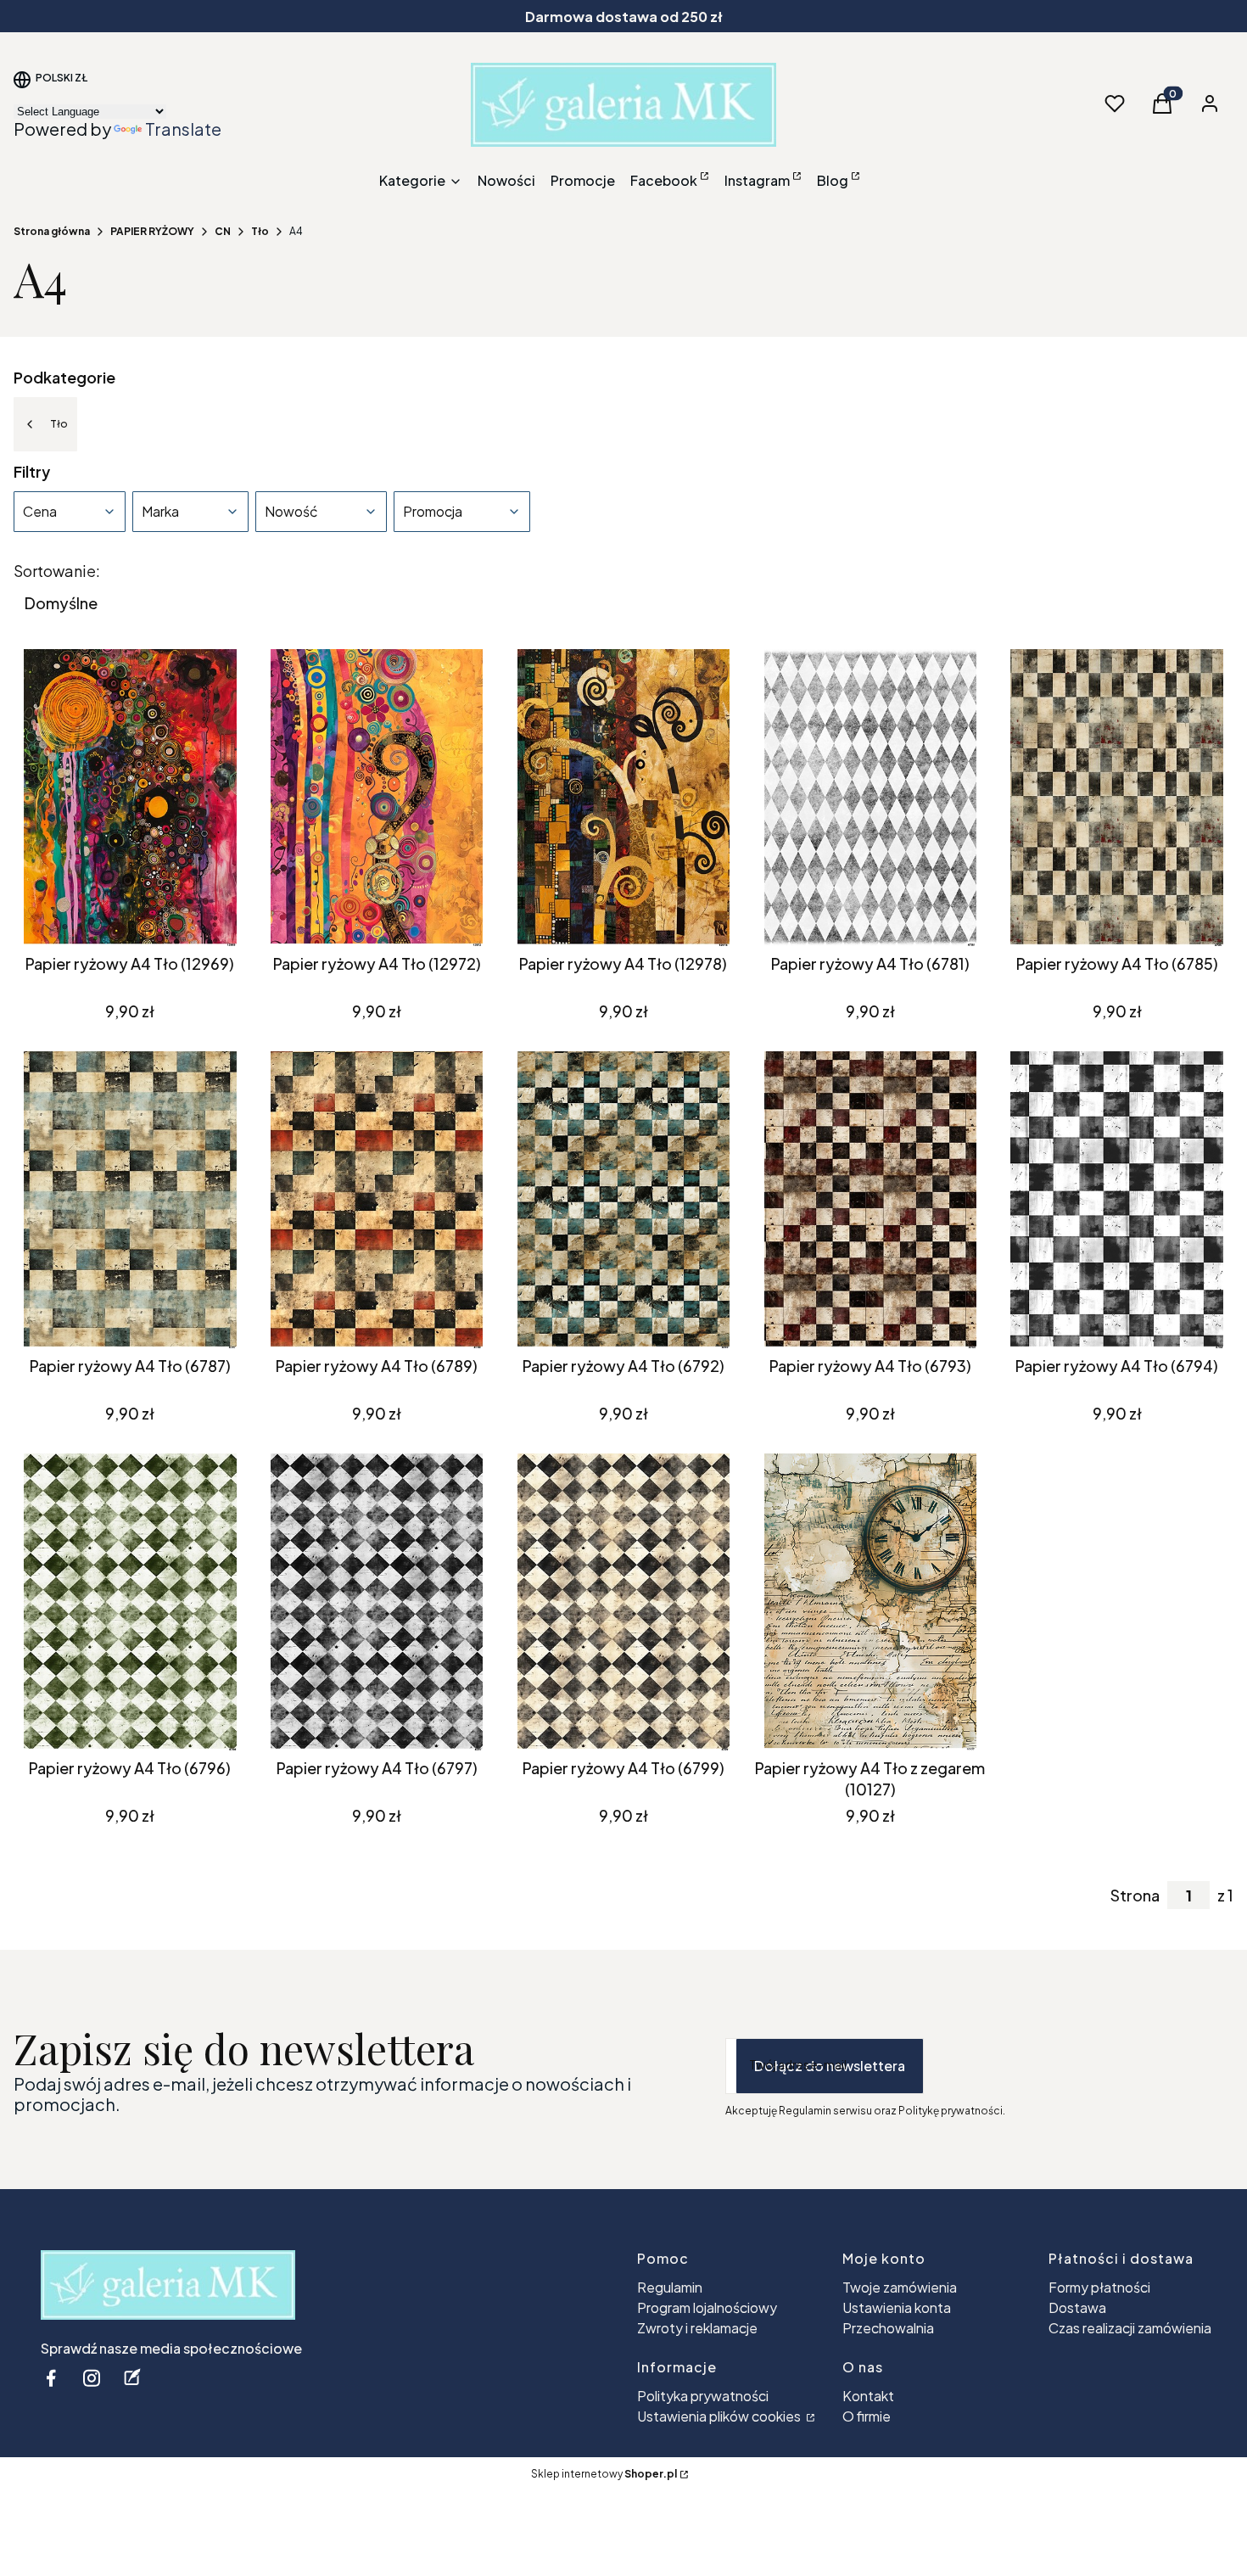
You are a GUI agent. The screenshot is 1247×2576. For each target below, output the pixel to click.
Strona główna (52, 231)
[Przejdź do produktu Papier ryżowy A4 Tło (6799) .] (624, 1602)
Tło (260, 231)
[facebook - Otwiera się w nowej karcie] (51, 2378)
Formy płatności (1099, 2287)
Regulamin (670, 2287)
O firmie (867, 2416)
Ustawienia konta (897, 2307)
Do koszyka (117, 916)
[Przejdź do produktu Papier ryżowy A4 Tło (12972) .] (377, 798)
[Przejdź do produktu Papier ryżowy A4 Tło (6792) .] (624, 1200)
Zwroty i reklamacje (697, 2328)
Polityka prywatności (703, 2396)
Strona (1135, 1896)
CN (223, 231)
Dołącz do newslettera (830, 2066)
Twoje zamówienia (900, 2287)
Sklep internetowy (604, 2474)
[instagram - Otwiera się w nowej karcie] (92, 2378)
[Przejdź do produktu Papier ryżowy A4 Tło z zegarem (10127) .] (870, 1602)
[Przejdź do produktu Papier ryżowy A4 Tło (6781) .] (870, 798)
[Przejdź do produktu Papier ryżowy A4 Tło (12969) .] (130, 798)
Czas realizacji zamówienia (1130, 2328)
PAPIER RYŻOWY (152, 231)
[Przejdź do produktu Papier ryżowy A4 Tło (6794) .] (1117, 1200)
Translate (183, 129)
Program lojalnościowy (707, 2307)
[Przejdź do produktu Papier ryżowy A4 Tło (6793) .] (870, 1200)
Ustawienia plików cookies (720, 2416)
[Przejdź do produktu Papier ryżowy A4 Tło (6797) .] (377, 1602)
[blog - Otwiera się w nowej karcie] (132, 2378)
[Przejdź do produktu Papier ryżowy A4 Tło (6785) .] (1117, 798)
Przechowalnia (888, 2328)
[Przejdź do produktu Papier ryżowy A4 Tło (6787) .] (130, 1200)
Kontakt (868, 2396)
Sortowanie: (57, 571)
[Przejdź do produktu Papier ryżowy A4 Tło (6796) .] (130, 1602)
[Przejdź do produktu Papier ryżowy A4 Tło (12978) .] (624, 798)
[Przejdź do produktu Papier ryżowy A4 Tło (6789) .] (377, 1200)
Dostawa (1077, 2307)
